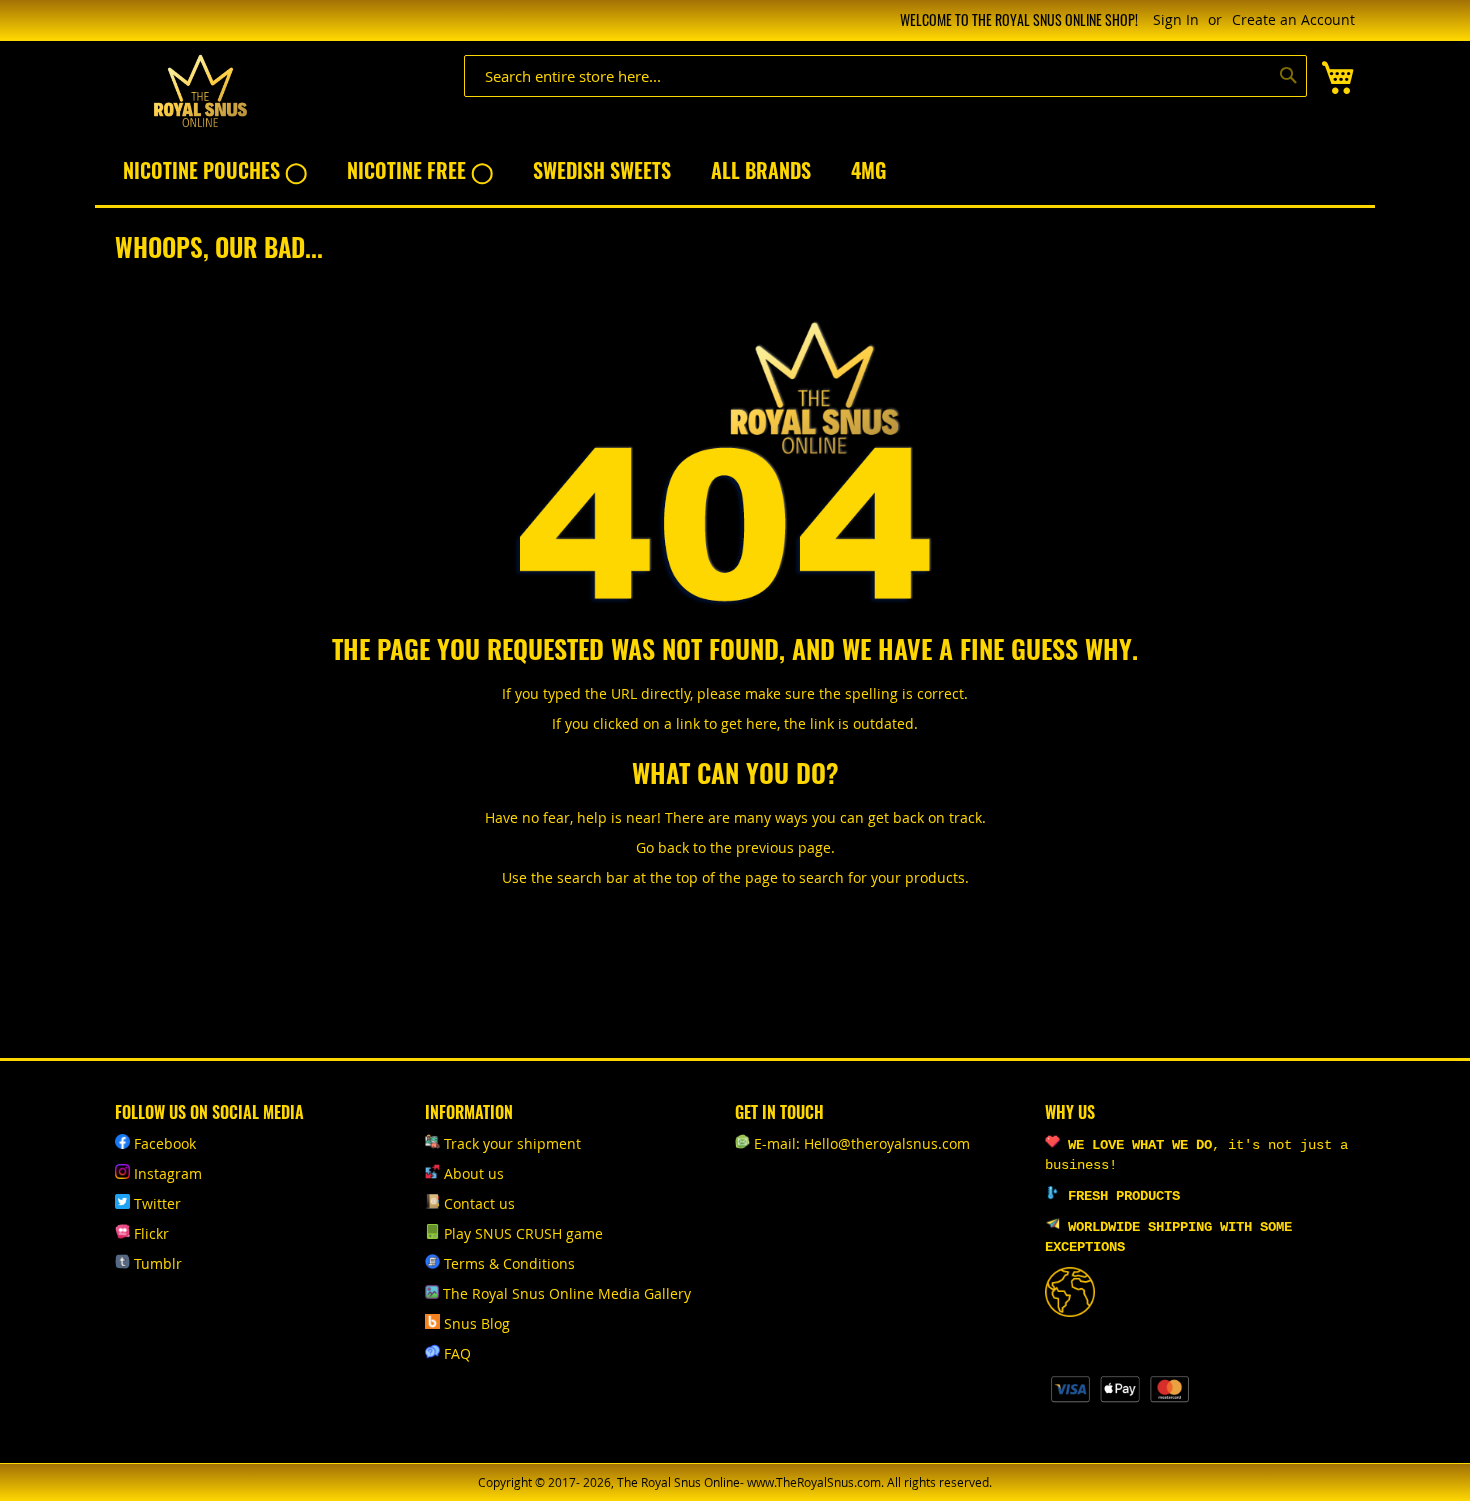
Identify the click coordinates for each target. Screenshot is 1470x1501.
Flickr (151, 1233)
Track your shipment (512, 1143)
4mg (868, 170)
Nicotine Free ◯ (420, 170)
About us (474, 1173)
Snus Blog (477, 1323)
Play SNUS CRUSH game (523, 1233)
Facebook (165, 1143)
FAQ (457, 1353)
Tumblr (158, 1263)
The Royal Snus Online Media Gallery (567, 1293)
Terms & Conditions (509, 1263)
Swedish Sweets (602, 170)
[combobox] (885, 76)
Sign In (1176, 19)
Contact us (479, 1203)
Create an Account (1293, 19)
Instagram (168, 1173)
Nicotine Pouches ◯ (215, 170)
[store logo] (200, 91)
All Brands (761, 170)
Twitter (157, 1203)
